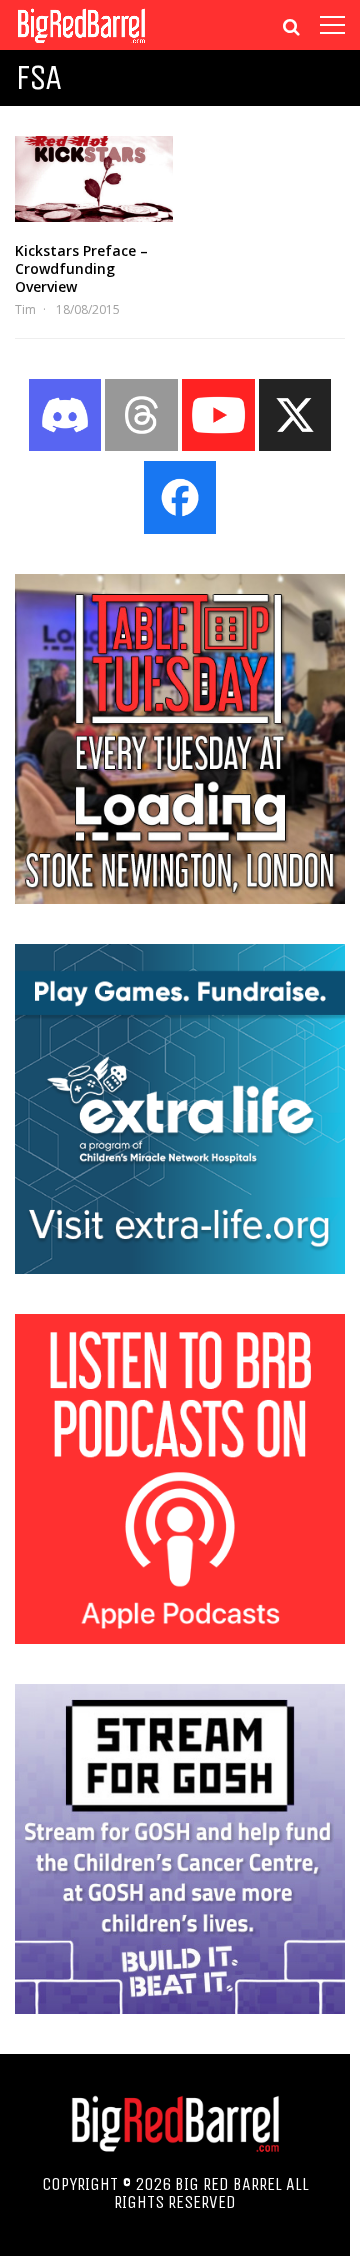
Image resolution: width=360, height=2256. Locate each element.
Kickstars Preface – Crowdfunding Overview (81, 268)
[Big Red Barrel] (81, 44)
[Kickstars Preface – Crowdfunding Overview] (94, 179)
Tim (25, 309)
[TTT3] (180, 898)
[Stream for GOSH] (180, 2008)
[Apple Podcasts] (180, 1638)
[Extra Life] (180, 1268)
